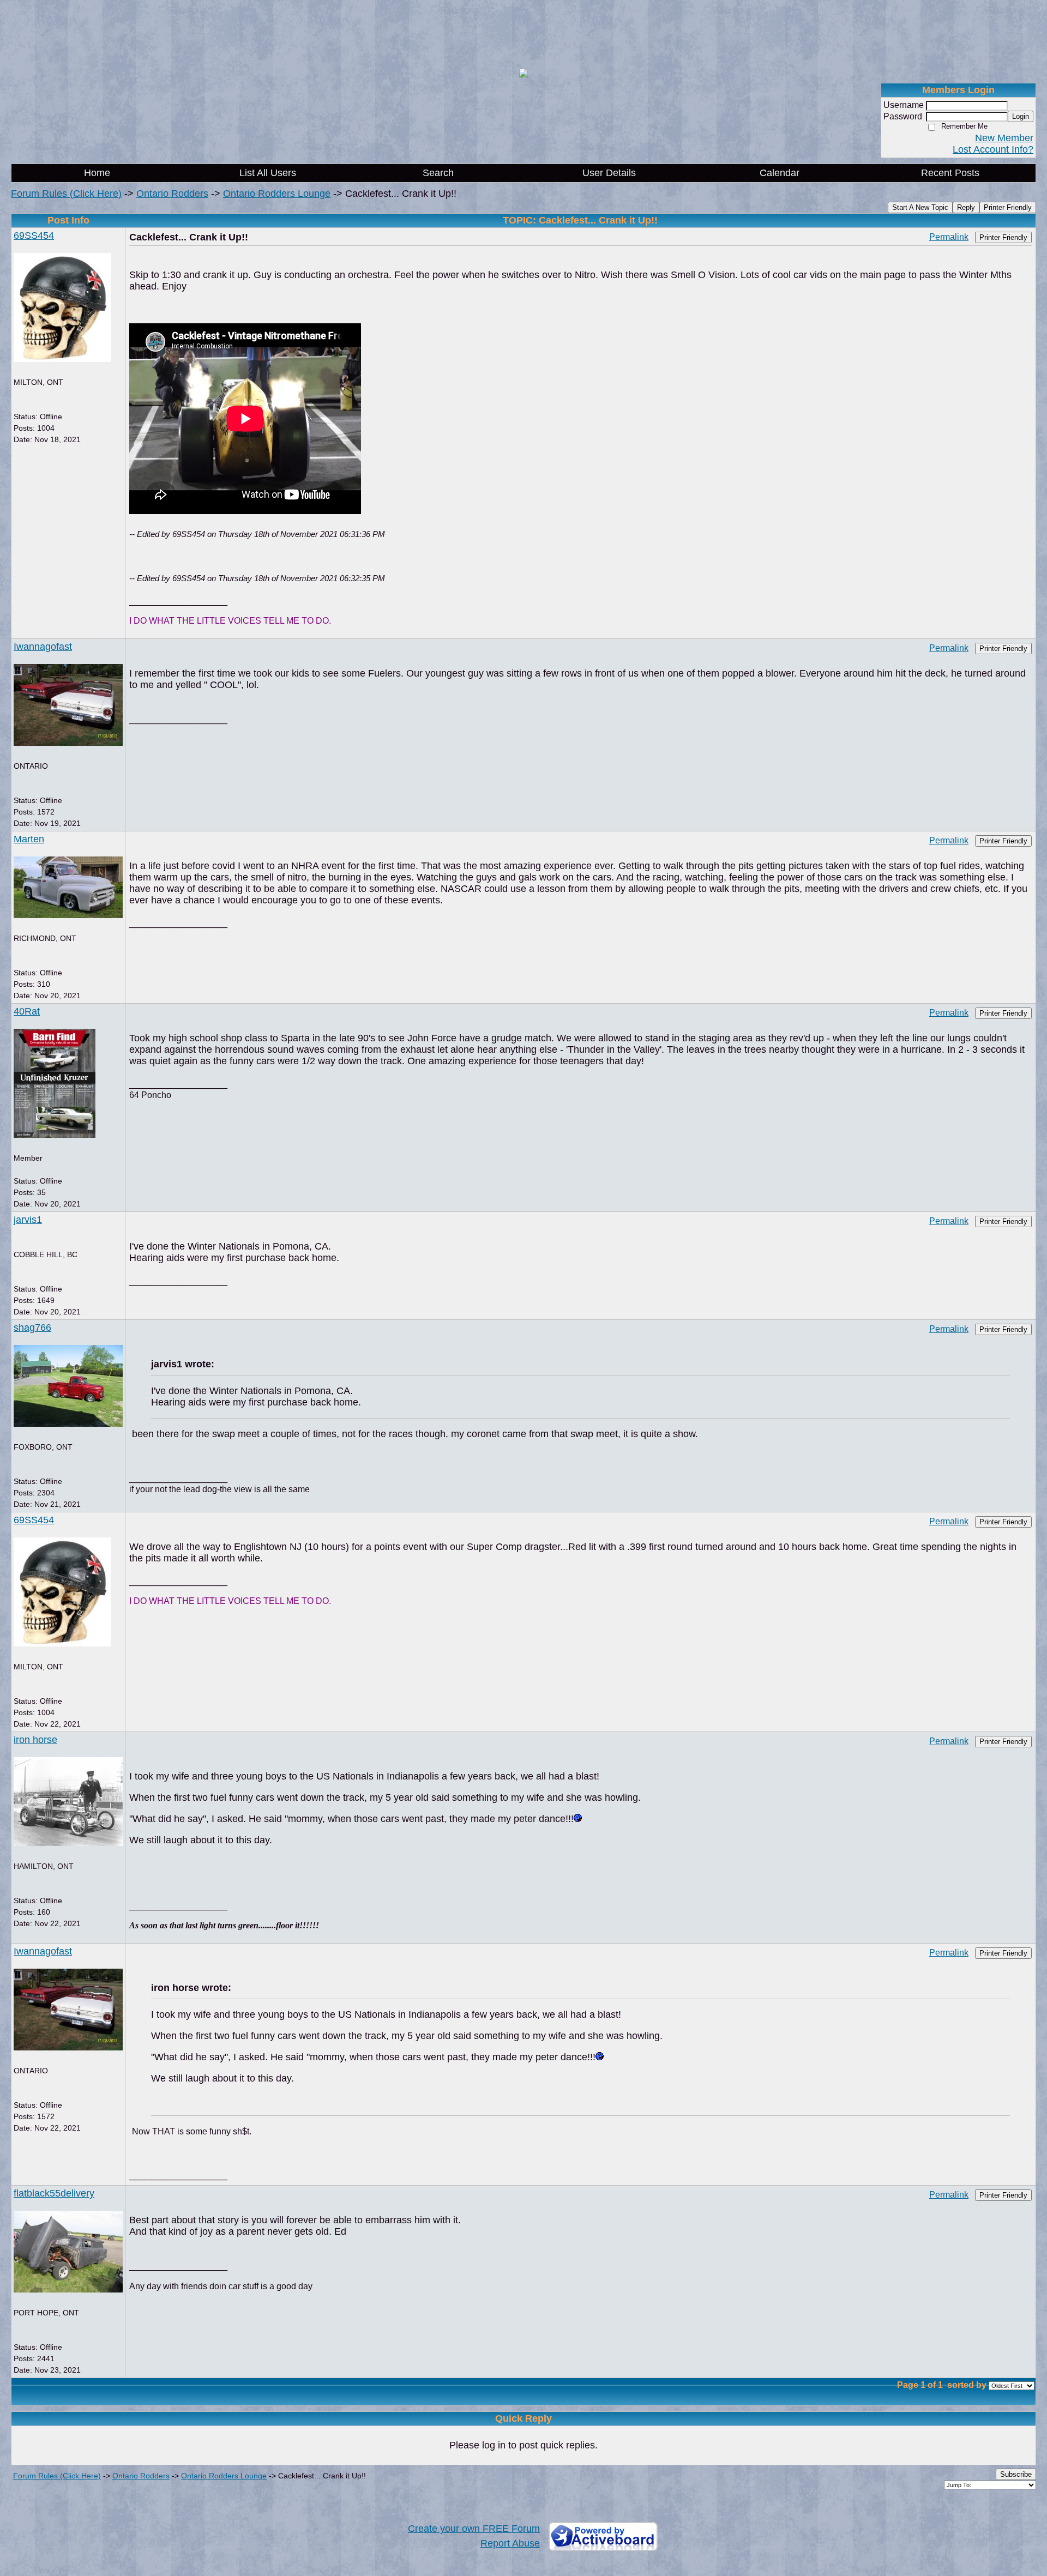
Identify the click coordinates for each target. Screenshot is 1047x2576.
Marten (29, 839)
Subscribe (1016, 2474)
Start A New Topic (920, 207)
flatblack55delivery (54, 2193)
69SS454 (34, 236)
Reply (966, 207)
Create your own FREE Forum (474, 2529)
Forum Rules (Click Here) (66, 194)
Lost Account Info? (993, 149)
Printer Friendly (1008, 207)
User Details (609, 173)
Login (1021, 116)
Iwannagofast (43, 647)
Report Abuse (510, 2543)
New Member (1004, 138)
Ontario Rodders (172, 194)
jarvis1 (28, 1220)
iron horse (35, 1740)
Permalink (949, 237)
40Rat (27, 1011)
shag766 (32, 1328)
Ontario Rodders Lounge (277, 194)
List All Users (268, 173)
